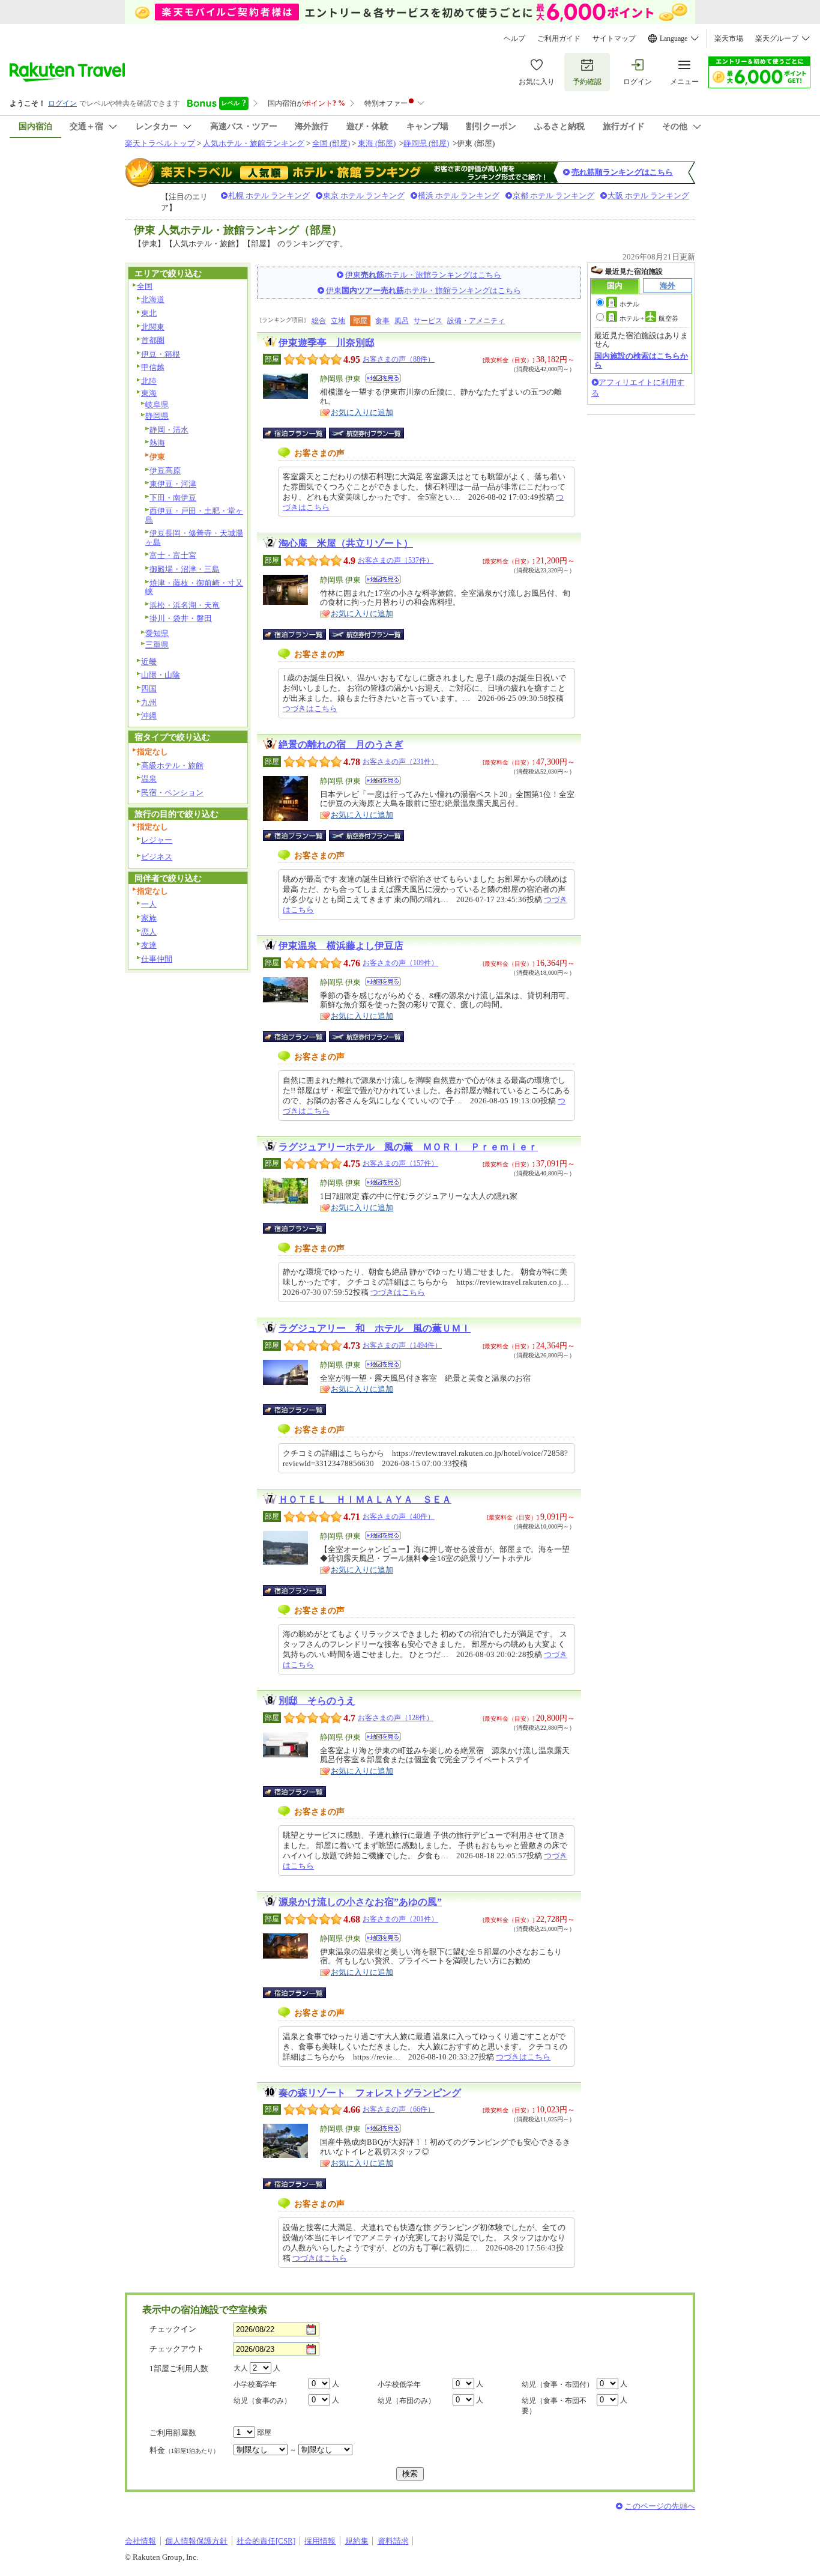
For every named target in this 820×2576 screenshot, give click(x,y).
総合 (319, 321)
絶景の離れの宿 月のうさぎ (341, 744)
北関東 (153, 327)
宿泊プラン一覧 (300, 433)
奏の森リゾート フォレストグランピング (370, 2093)
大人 (241, 2368)
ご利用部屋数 (173, 2433)
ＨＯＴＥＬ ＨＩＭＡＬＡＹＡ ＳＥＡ (365, 1499)
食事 (382, 321)
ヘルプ (514, 38)
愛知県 (157, 633)
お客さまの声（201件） (400, 1919)
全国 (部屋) (331, 143)
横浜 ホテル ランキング (459, 195)
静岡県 (157, 416)
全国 (145, 286)
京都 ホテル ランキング (553, 195)
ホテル (629, 304)
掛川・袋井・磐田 (181, 618)
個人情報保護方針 (196, 2541)
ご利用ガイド (559, 38)
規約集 (357, 2541)
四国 (149, 689)
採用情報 (320, 2541)
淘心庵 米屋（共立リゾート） (346, 543)
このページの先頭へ (660, 2506)
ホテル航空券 (649, 318)
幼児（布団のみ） (406, 2401)
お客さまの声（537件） (396, 560)
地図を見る (383, 378)
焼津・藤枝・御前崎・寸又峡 (194, 587)
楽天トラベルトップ (160, 143)
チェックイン (173, 2329)
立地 (338, 321)
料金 (184, 2450)
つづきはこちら (310, 708)
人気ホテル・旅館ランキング (254, 143)
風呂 (402, 321)
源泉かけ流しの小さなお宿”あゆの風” (360, 1902)
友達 (149, 945)
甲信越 (153, 367)
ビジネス (157, 857)
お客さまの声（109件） (400, 963)
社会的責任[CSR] (266, 2541)
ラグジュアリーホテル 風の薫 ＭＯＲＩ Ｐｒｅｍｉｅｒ (408, 1147)
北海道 (153, 299)
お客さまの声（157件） (400, 1163)
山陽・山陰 (161, 675)
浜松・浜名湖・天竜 (185, 605)
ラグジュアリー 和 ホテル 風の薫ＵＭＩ (375, 1328)
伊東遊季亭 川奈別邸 (327, 343)
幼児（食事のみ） (262, 2401)
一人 (149, 904)
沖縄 (149, 716)
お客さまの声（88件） (399, 359)
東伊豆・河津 (173, 484)
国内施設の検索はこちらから (641, 360)
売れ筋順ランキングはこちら (622, 172)
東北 (149, 313)
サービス (428, 321)
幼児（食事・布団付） (558, 2384)
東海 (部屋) (377, 143)
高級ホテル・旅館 (172, 765)
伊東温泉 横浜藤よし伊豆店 (341, 946)
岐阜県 (157, 405)
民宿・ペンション (172, 792)
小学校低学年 (399, 2384)
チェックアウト (177, 2349)
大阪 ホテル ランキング (648, 195)
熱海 (157, 443)
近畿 (149, 662)
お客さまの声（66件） (399, 2109)
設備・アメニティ (476, 321)
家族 (149, 918)
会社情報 (140, 2541)
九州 (149, 702)
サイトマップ (614, 38)
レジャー (157, 840)
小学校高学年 (255, 2384)
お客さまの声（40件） (399, 1517)
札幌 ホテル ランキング (269, 195)
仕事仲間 (157, 959)
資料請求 (393, 2541)
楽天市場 (729, 38)
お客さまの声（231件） (400, 762)
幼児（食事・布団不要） (554, 2406)
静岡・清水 (169, 430)
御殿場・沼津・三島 (185, 569)
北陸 (149, 381)
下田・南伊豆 (173, 498)
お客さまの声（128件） (396, 1718)
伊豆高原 (165, 471)
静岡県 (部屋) (426, 143)
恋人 (149, 932)
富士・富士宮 (173, 555)
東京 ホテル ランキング (364, 195)
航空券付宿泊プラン (366, 433)
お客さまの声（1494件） (402, 1345)
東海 (149, 393)
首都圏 (153, 340)
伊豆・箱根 (161, 354)
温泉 (149, 779)
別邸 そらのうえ (317, 1701)
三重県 (157, 645)
